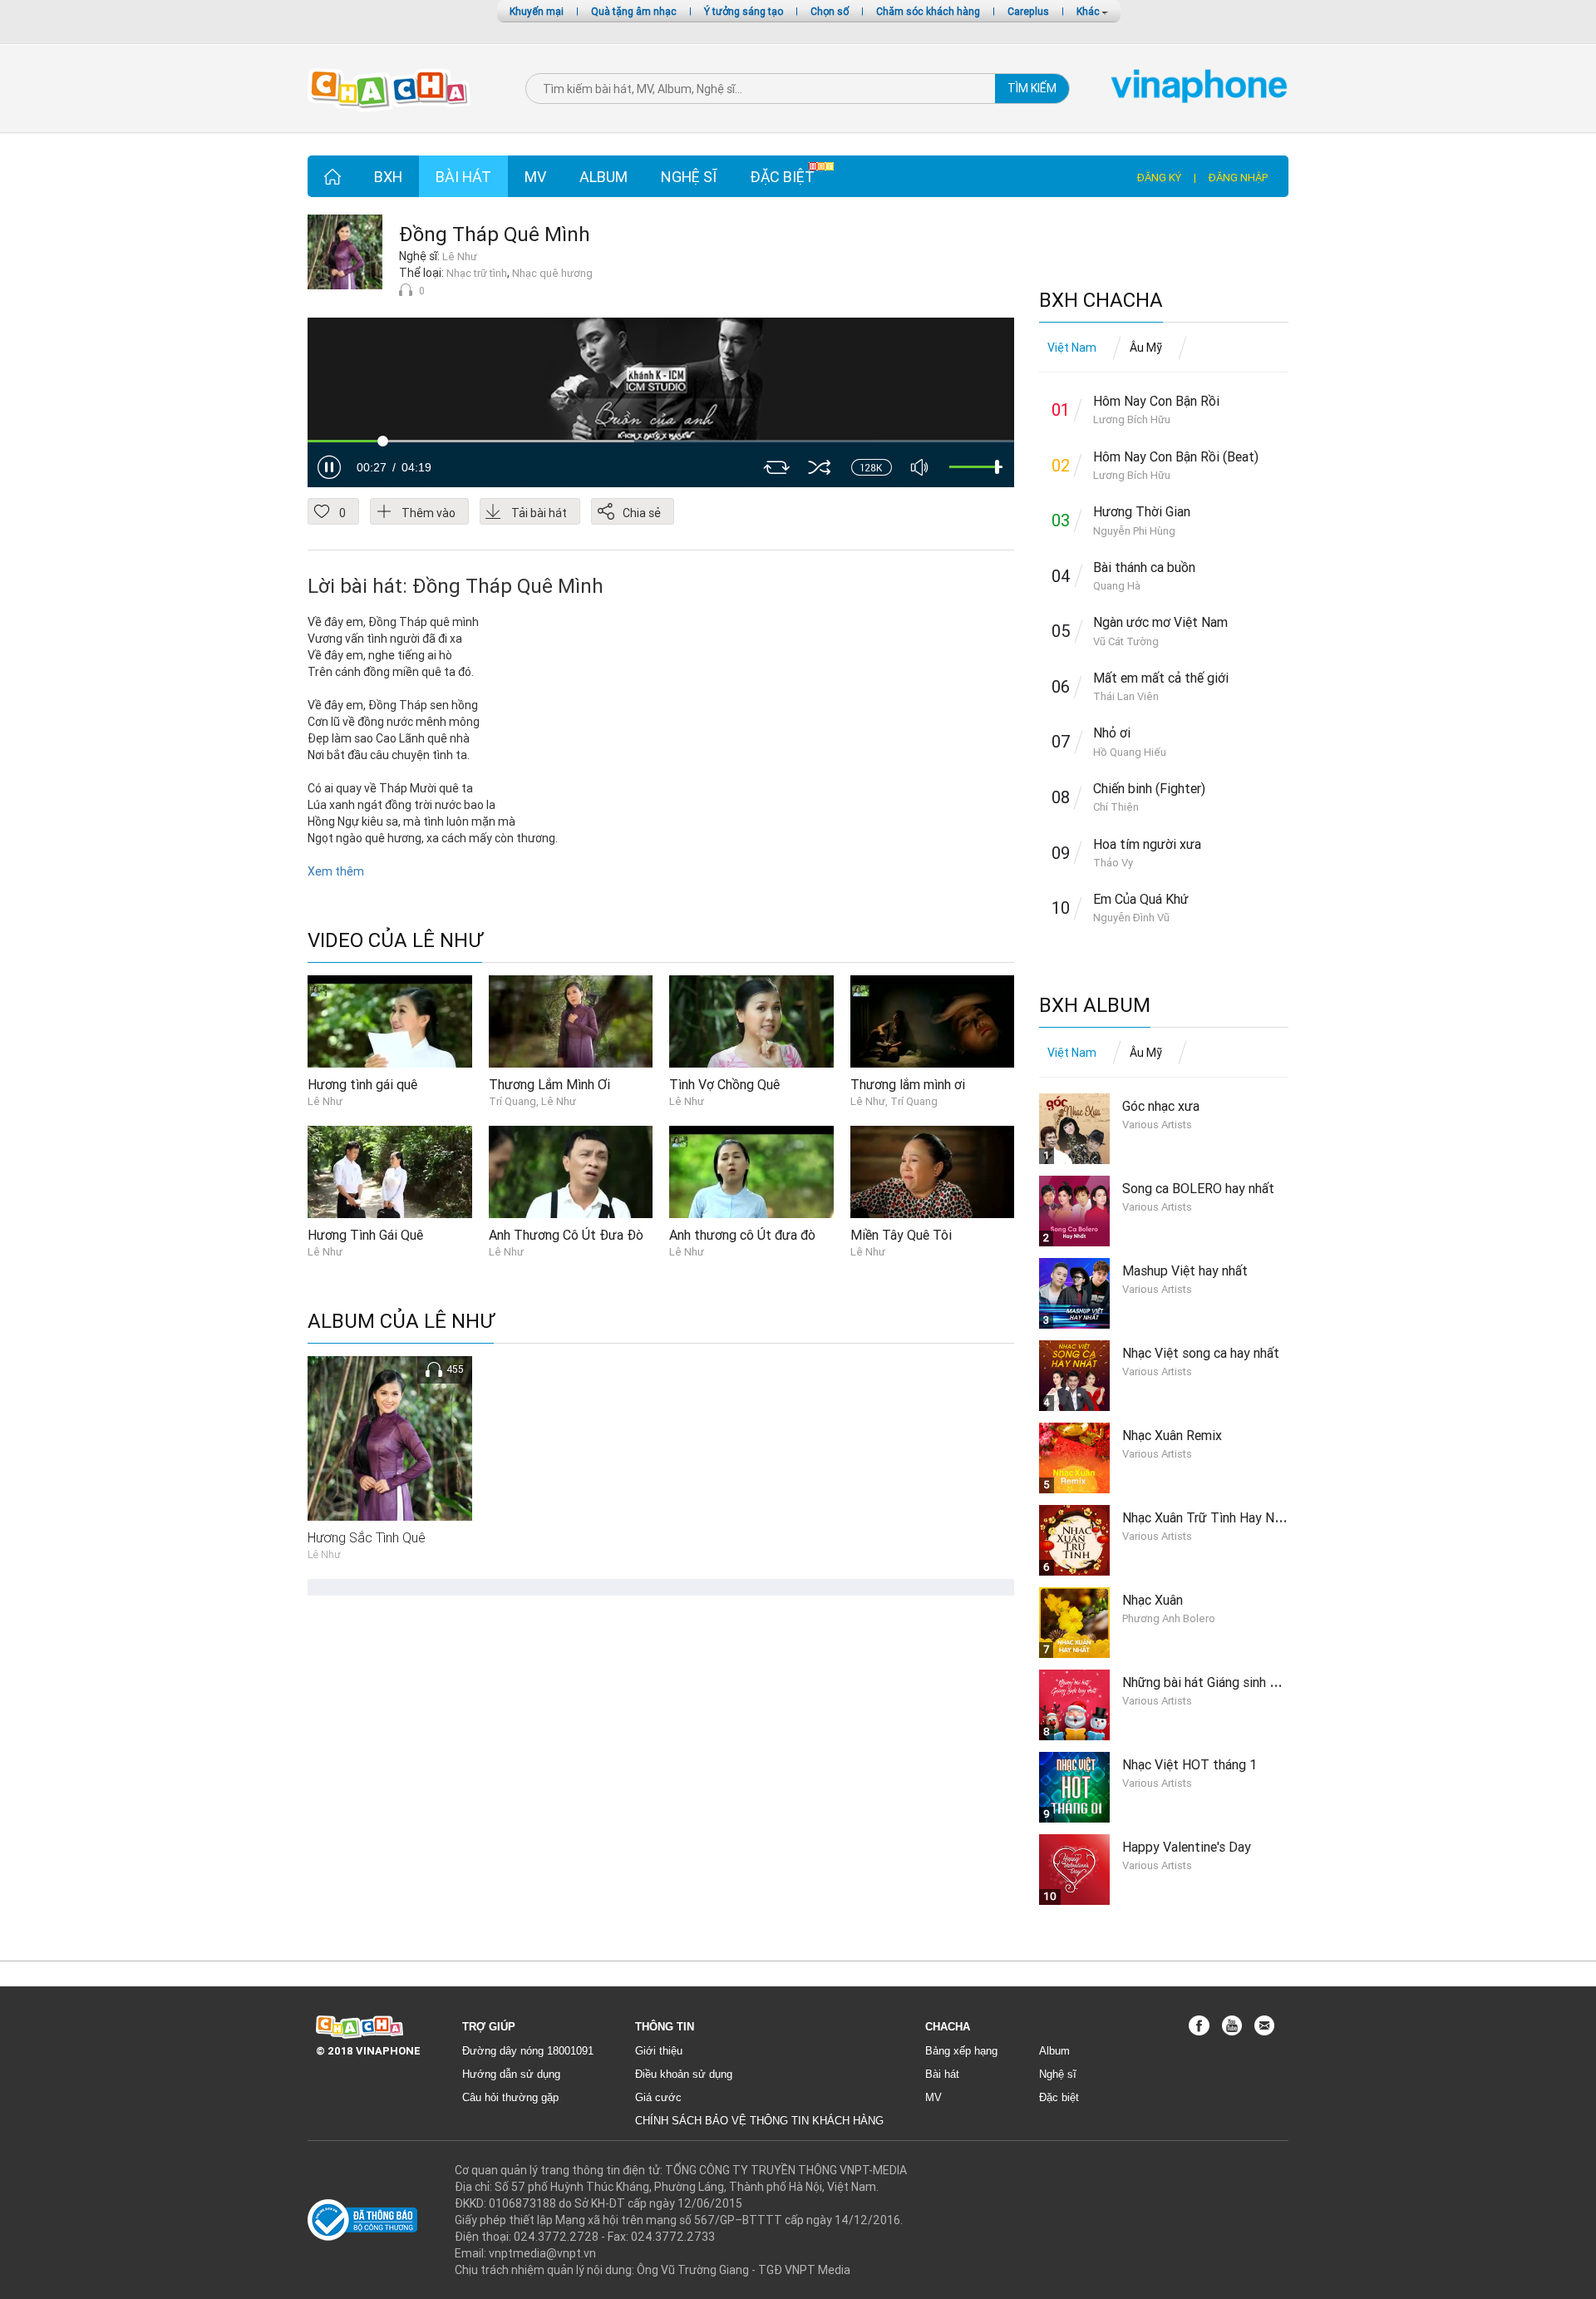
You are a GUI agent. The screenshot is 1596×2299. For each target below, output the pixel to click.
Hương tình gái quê (362, 1084)
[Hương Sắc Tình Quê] (390, 1438)
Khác (1089, 11)
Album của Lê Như (401, 1322)
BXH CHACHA (1101, 301)
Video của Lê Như (395, 941)
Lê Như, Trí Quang (894, 1101)
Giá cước (658, 2097)
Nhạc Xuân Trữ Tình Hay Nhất (1208, 1517)
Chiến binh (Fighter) (1149, 788)
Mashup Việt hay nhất (1185, 1270)
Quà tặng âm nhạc (634, 11)
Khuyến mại (537, 11)
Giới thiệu (659, 2051)
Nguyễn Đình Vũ (1131, 918)
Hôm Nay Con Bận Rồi (1156, 401)
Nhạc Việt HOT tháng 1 (1190, 1764)
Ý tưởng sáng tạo (744, 11)
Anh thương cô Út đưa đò (742, 1235)
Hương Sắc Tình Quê (367, 1537)
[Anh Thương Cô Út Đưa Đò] (571, 1172)
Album (603, 177)
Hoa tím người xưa (1147, 844)
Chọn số (830, 11)
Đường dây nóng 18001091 (528, 2051)
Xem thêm (336, 871)
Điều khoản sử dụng (684, 2074)
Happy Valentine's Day (1187, 1847)
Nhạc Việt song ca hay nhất (1201, 1353)
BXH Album (1095, 1006)
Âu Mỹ (1146, 348)
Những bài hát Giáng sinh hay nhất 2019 (1237, 1682)
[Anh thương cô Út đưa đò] (751, 1172)
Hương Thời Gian (1142, 511)
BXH (388, 177)
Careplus (1028, 11)
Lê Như (460, 257)
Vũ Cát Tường (1126, 641)
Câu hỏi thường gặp (510, 2097)
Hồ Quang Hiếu (1130, 752)
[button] (329, 467)
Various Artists (1157, 1125)
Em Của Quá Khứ (1141, 899)
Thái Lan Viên (1126, 696)
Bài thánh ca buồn (1144, 567)
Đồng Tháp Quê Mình (495, 234)
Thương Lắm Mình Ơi (549, 1084)
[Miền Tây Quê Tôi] (933, 1172)
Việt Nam (1072, 348)
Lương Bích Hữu (1132, 419)
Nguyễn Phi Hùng (1134, 531)
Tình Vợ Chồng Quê (724, 1084)
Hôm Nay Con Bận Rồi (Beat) (1176, 456)
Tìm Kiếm (1032, 88)
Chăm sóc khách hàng (928, 11)
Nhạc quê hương (552, 273)
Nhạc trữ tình (477, 273)
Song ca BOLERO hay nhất (1198, 1188)
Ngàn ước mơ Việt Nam (1160, 622)
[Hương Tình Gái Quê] (390, 1172)
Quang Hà (1117, 586)
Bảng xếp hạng (961, 2051)
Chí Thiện (1116, 807)
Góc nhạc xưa (1161, 1106)
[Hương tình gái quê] (390, 1020)
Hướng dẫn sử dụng (511, 2074)
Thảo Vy (1113, 863)
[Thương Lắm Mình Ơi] (571, 1020)
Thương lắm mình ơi (908, 1084)
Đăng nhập (1238, 178)
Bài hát (463, 177)
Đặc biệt (782, 177)
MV (535, 177)
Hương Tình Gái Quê (365, 1235)
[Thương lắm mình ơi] (933, 1020)
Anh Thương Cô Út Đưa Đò (566, 1235)
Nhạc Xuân (1153, 1600)
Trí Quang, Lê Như (532, 1101)
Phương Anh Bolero (1169, 1618)
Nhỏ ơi (1112, 733)
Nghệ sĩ (689, 177)
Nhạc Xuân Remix (1172, 1435)
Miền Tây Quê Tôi (901, 1235)
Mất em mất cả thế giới (1161, 678)
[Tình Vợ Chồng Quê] (751, 1020)
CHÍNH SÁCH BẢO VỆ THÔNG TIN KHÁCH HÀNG (759, 2121)
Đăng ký (1159, 178)
